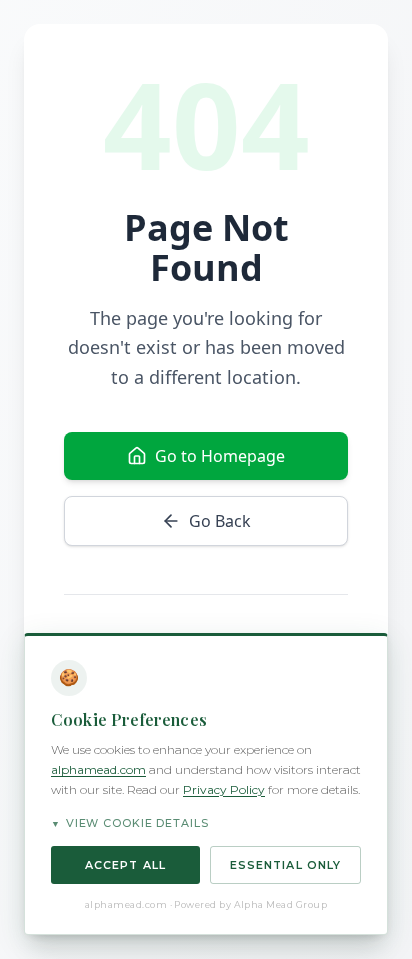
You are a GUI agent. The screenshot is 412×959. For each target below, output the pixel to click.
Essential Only (285, 865)
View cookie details (129, 823)
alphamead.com (98, 769)
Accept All (125, 865)
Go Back (220, 521)
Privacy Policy (224, 789)
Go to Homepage (220, 456)
